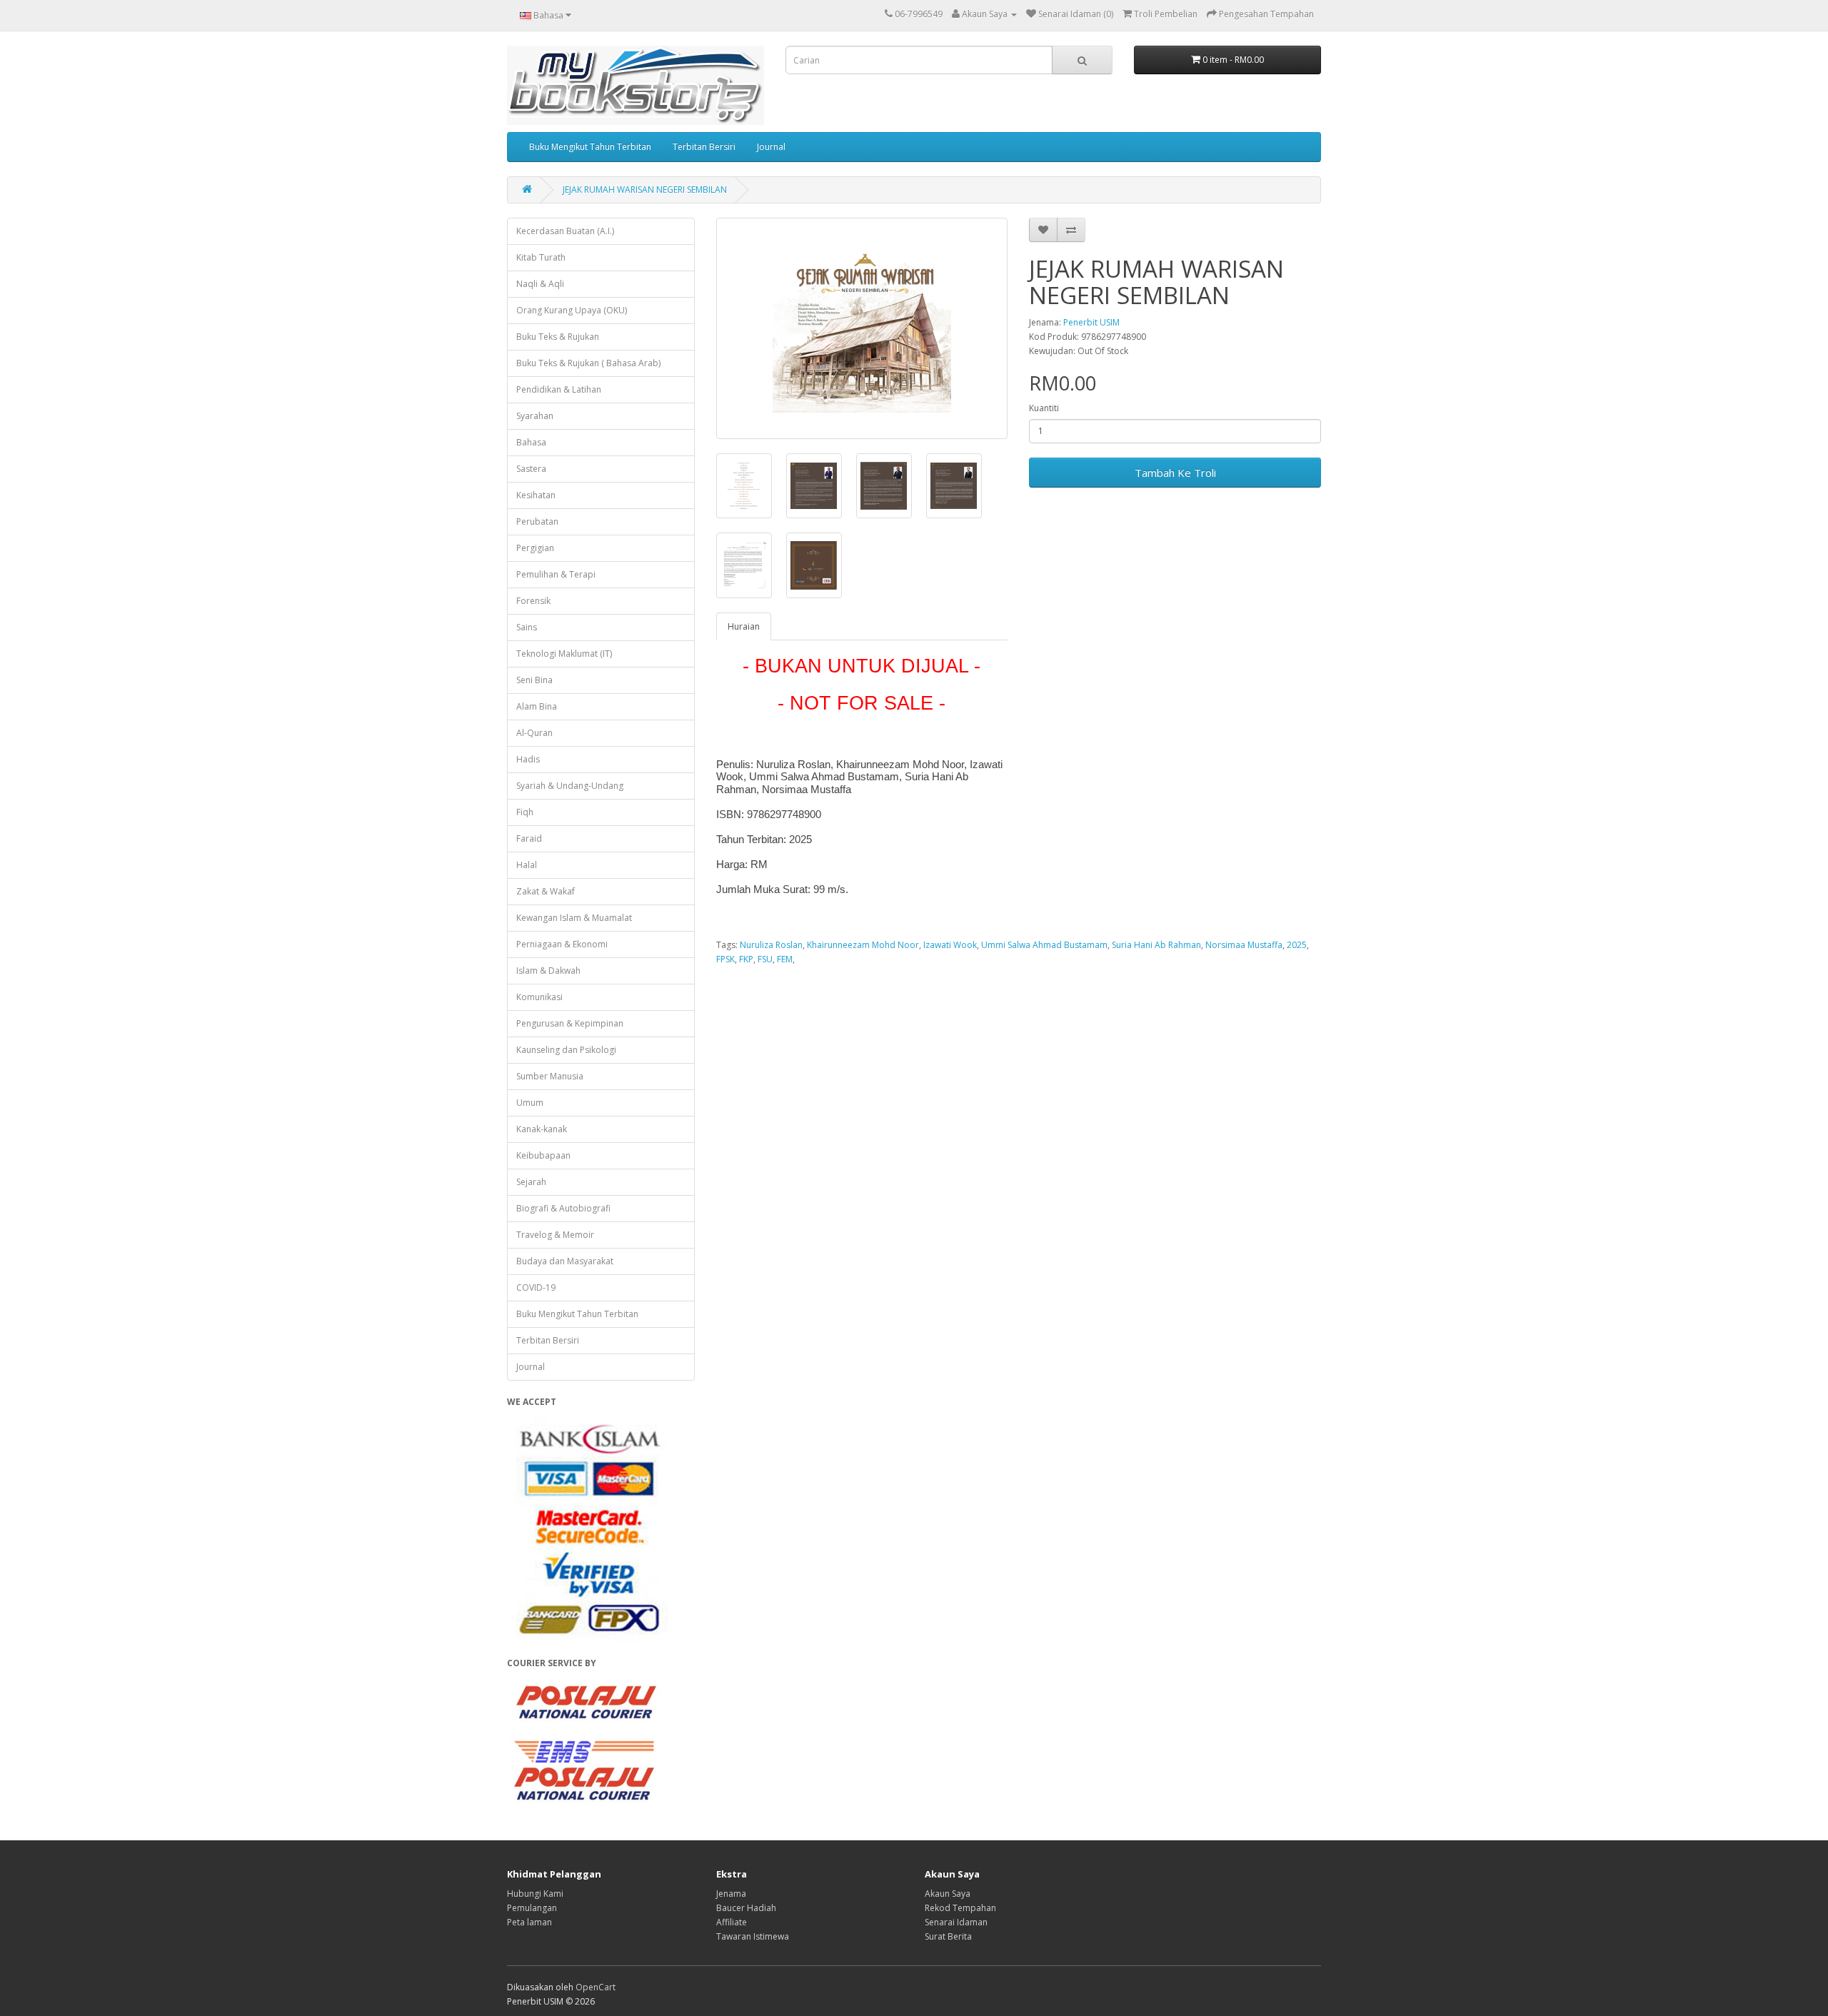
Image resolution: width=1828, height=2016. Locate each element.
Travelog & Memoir (555, 1235)
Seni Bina (534, 680)
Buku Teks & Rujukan (558, 337)
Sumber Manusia (550, 1076)
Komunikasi (539, 997)
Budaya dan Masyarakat (565, 1261)
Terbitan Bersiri (704, 147)
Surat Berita (948, 1936)
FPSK (725, 959)
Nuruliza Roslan (771, 945)
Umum (530, 1103)
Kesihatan (536, 495)
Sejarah (531, 1182)
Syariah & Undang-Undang (570, 786)
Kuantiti (1044, 408)
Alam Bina (537, 706)
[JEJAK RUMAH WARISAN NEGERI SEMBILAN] (862, 328)
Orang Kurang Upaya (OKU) (572, 310)
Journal (771, 147)
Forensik (533, 601)
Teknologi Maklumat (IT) (564, 654)
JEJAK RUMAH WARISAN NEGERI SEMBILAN (645, 190)
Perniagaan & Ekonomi (562, 944)
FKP (746, 959)
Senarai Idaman (956, 1922)
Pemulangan (532, 1908)
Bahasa (531, 442)
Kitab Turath (541, 257)
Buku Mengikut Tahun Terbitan (590, 147)
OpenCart (596, 1987)
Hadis (528, 759)
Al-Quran (534, 733)
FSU (765, 959)
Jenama (731, 1894)
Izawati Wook (950, 945)
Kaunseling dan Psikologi (566, 1050)
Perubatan (537, 521)
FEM (785, 959)
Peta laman (529, 1922)
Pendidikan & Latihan (559, 389)
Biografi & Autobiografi (563, 1208)
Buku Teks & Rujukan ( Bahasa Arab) (588, 363)
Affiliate (732, 1922)
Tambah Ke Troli (1175, 473)
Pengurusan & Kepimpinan (570, 1023)
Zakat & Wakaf (546, 891)
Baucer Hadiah (746, 1908)
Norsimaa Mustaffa (1244, 945)
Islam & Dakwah (548, 971)
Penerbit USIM (1091, 322)
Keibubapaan (543, 1155)
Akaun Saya (948, 1894)
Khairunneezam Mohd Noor (863, 945)
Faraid (529, 838)
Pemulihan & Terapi (556, 574)
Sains (527, 627)
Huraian (744, 626)
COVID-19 (536, 1287)
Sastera (531, 469)
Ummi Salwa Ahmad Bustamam (1044, 945)
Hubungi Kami (535, 1894)
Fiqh (525, 812)
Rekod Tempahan (960, 1908)
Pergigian (535, 548)
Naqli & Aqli (540, 284)
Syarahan (535, 416)
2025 (1297, 945)
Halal (527, 865)
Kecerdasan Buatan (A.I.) (565, 231)
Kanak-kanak (542, 1129)
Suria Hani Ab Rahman (1156, 945)
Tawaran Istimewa (753, 1936)
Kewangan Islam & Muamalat (574, 918)
